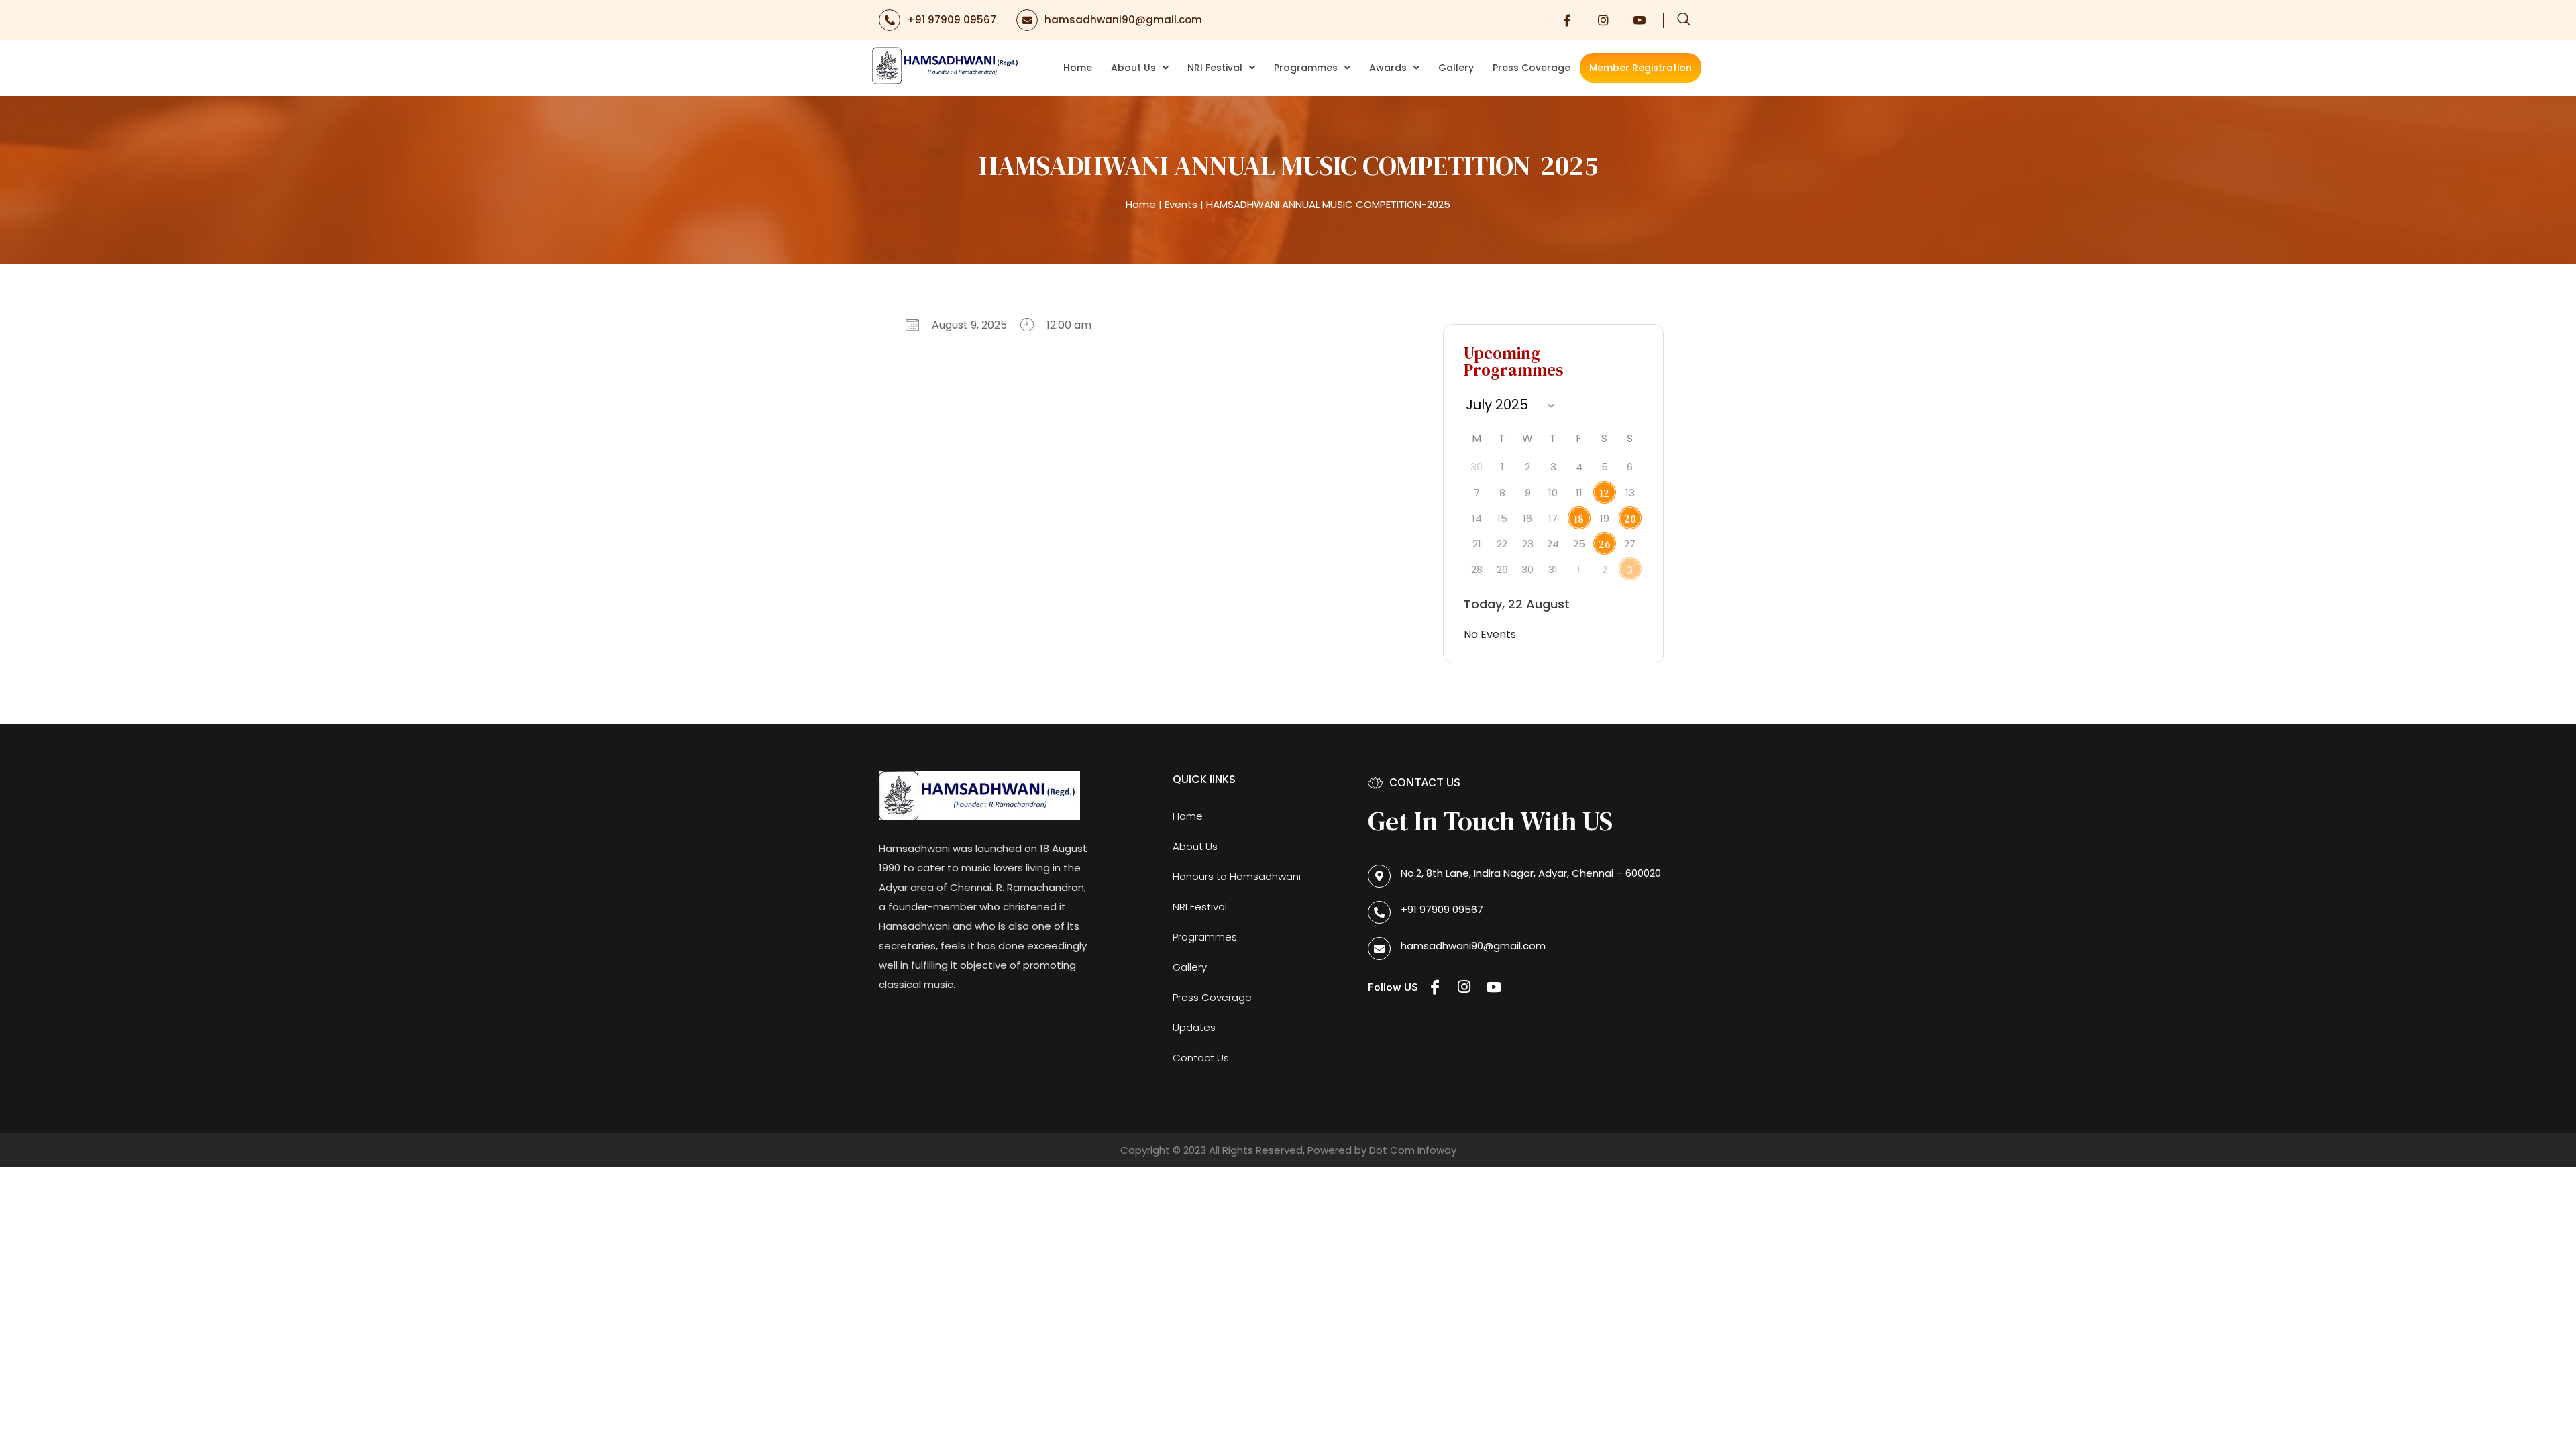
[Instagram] (1603, 20)
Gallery (1456, 68)
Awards (1388, 68)
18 (1579, 519)
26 (1605, 544)
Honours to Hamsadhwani (1237, 876)
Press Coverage (1532, 68)
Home (1078, 68)
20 (1630, 519)
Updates (1194, 1027)
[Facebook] (1567, 20)
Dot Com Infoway (1413, 1150)
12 (1604, 493)
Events (1181, 204)
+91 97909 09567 (952, 20)
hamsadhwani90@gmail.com (1123, 20)
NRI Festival (1215, 68)
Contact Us (1201, 1058)
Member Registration (1641, 68)
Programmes (1306, 68)
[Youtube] (1640, 20)
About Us (1133, 68)
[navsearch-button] (1684, 20)
